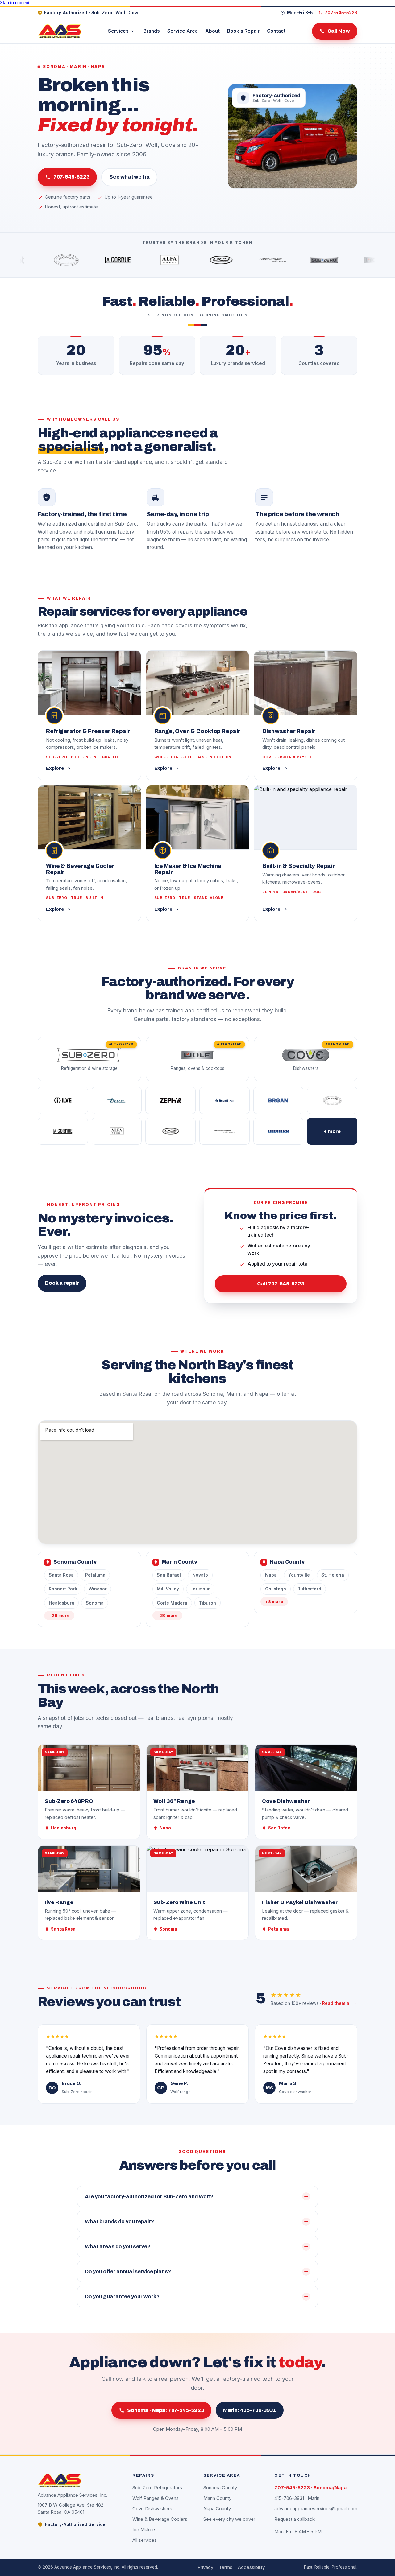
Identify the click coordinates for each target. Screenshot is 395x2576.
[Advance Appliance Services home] (60, 31)
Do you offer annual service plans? (128, 2271)
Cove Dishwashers (152, 2509)
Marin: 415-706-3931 (250, 2410)
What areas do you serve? (118, 2246)
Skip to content (15, 3)
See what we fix (129, 177)
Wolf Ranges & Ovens (156, 2498)
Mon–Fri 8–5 (300, 13)
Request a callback (295, 2519)
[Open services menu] (133, 31)
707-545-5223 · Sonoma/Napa (310, 2488)
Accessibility (251, 2567)
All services (145, 2540)
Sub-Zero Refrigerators (157, 2488)
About (212, 31)
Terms (226, 2567)
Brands (152, 31)
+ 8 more (274, 1602)
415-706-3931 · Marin (297, 2498)
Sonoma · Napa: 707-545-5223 (166, 2410)
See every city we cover (229, 2519)
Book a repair (62, 1283)
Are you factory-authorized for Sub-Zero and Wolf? (149, 2197)
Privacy (205, 2567)
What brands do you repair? (119, 2222)
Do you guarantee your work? (122, 2296)
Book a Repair (243, 31)
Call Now (339, 31)
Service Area (183, 31)
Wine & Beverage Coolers (160, 2519)
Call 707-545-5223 (281, 1284)
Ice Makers (144, 2530)
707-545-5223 (71, 177)
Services (118, 31)
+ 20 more (59, 1616)
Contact (276, 31)
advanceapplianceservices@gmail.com (316, 2509)
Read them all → (340, 2003)
